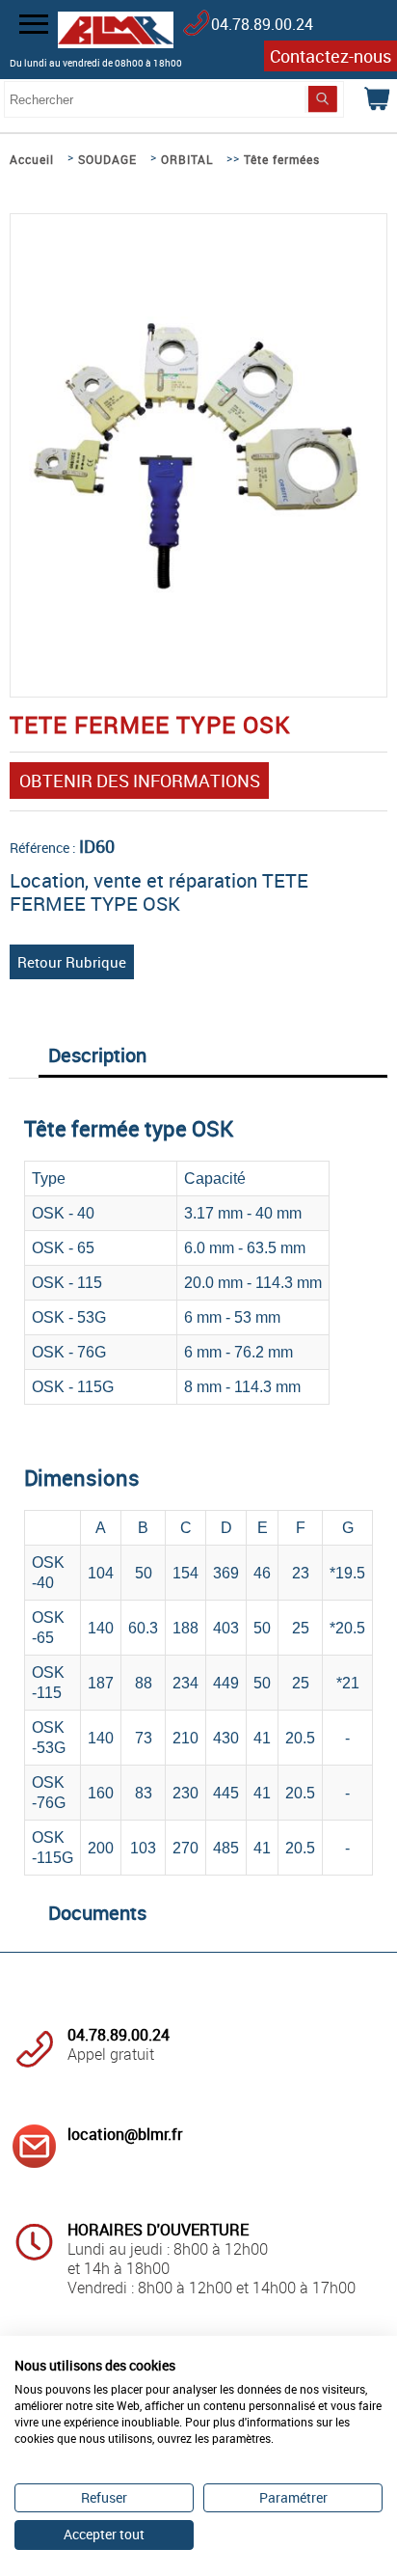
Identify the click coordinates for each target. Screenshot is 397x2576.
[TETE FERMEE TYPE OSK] (198, 588)
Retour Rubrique (72, 962)
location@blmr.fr (125, 2134)
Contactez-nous (331, 56)
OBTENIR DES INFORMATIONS (140, 781)
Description (97, 1055)
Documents (97, 1913)
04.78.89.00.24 (262, 24)
